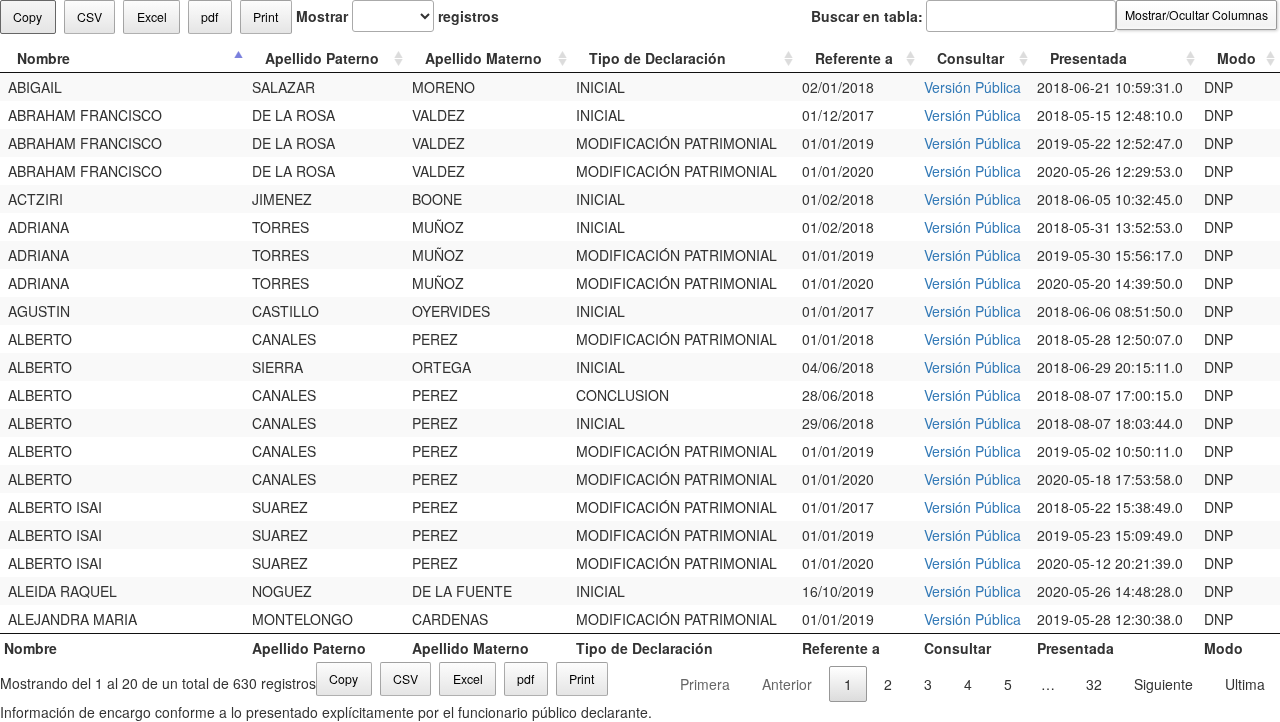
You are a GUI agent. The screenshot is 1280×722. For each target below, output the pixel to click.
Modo (1236, 58)
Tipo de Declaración (657, 58)
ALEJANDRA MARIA (70, 619)
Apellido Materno (483, 58)
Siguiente (1163, 684)
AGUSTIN (37, 311)
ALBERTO (38, 339)
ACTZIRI (33, 199)
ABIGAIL (33, 87)
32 (1094, 684)
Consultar (970, 58)
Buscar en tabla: (867, 16)
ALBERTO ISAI (53, 507)
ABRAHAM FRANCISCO (83, 115)
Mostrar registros (397, 16)
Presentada (1088, 58)
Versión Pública (972, 87)
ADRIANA (36, 227)
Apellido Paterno (322, 58)
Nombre (43, 58)
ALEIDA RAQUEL (60, 591)
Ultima (1245, 684)
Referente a (854, 58)
